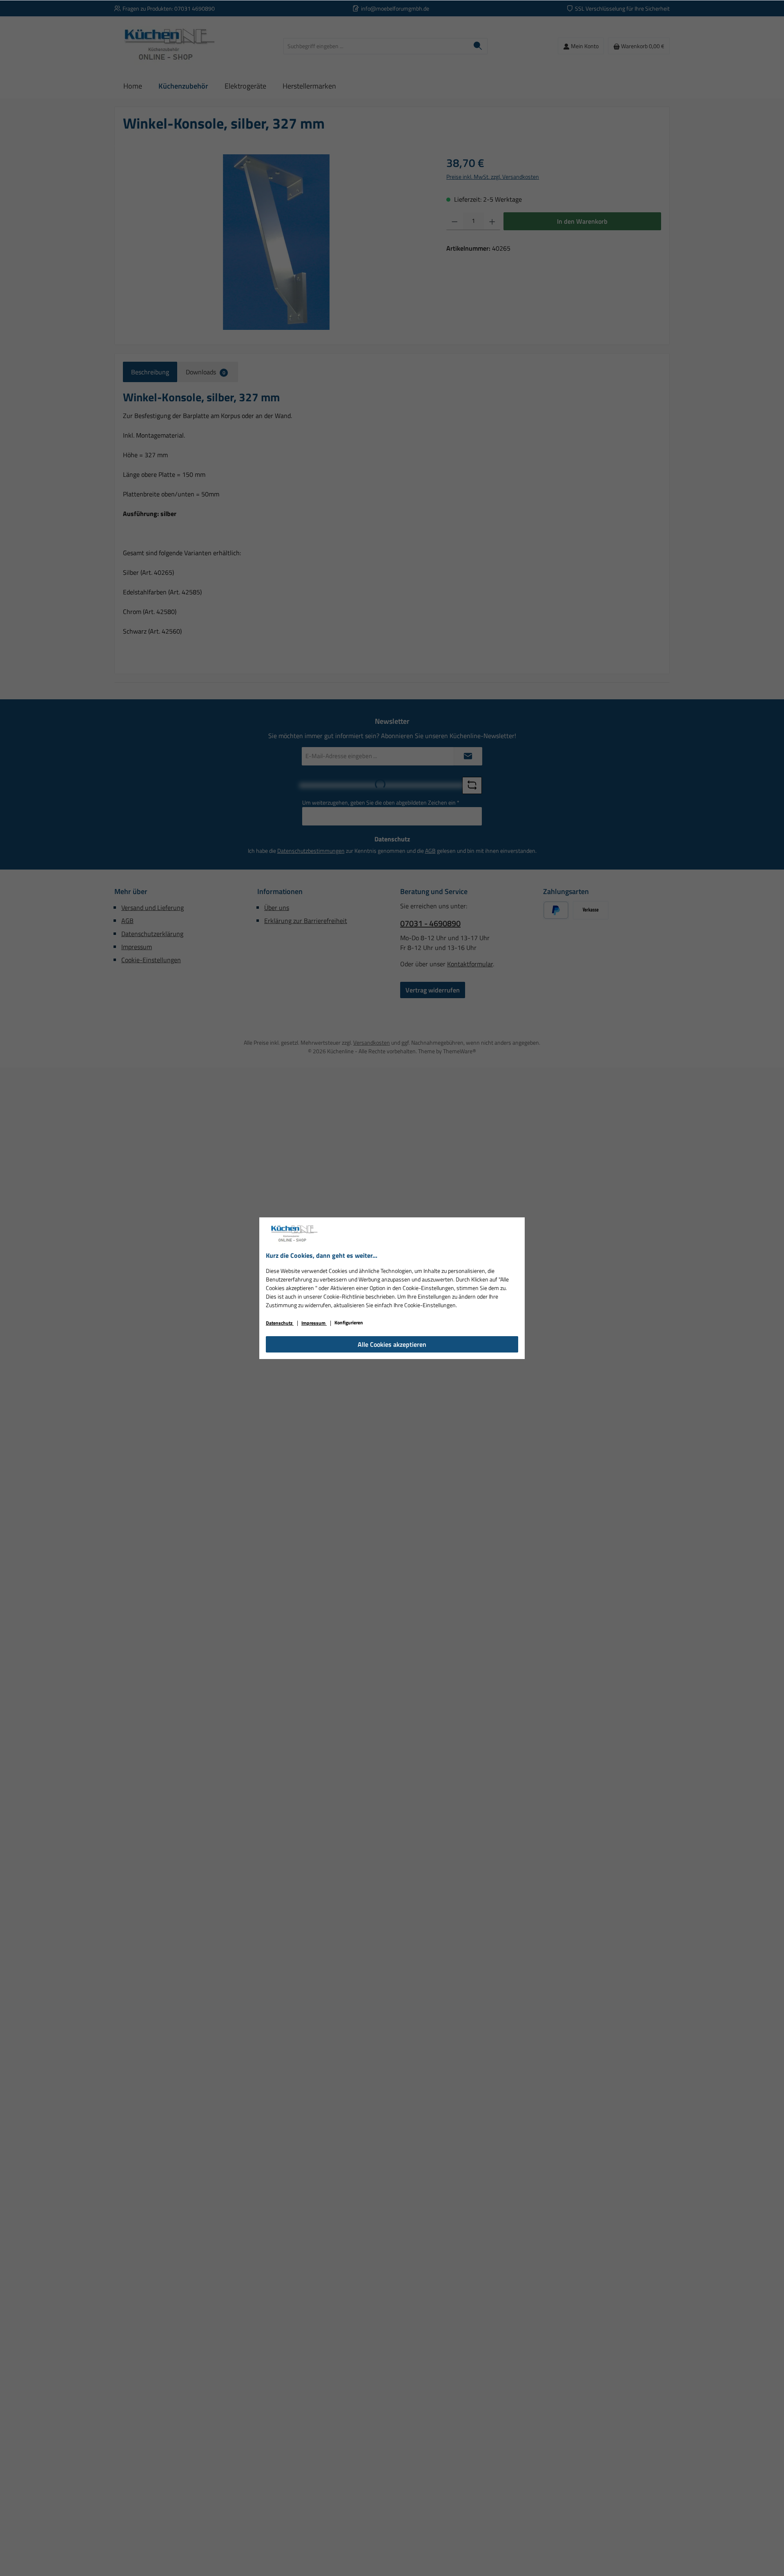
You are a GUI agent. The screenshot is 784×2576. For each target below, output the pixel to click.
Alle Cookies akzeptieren (392, 1344)
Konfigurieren (349, 1322)
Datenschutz (280, 1323)
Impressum (314, 1323)
